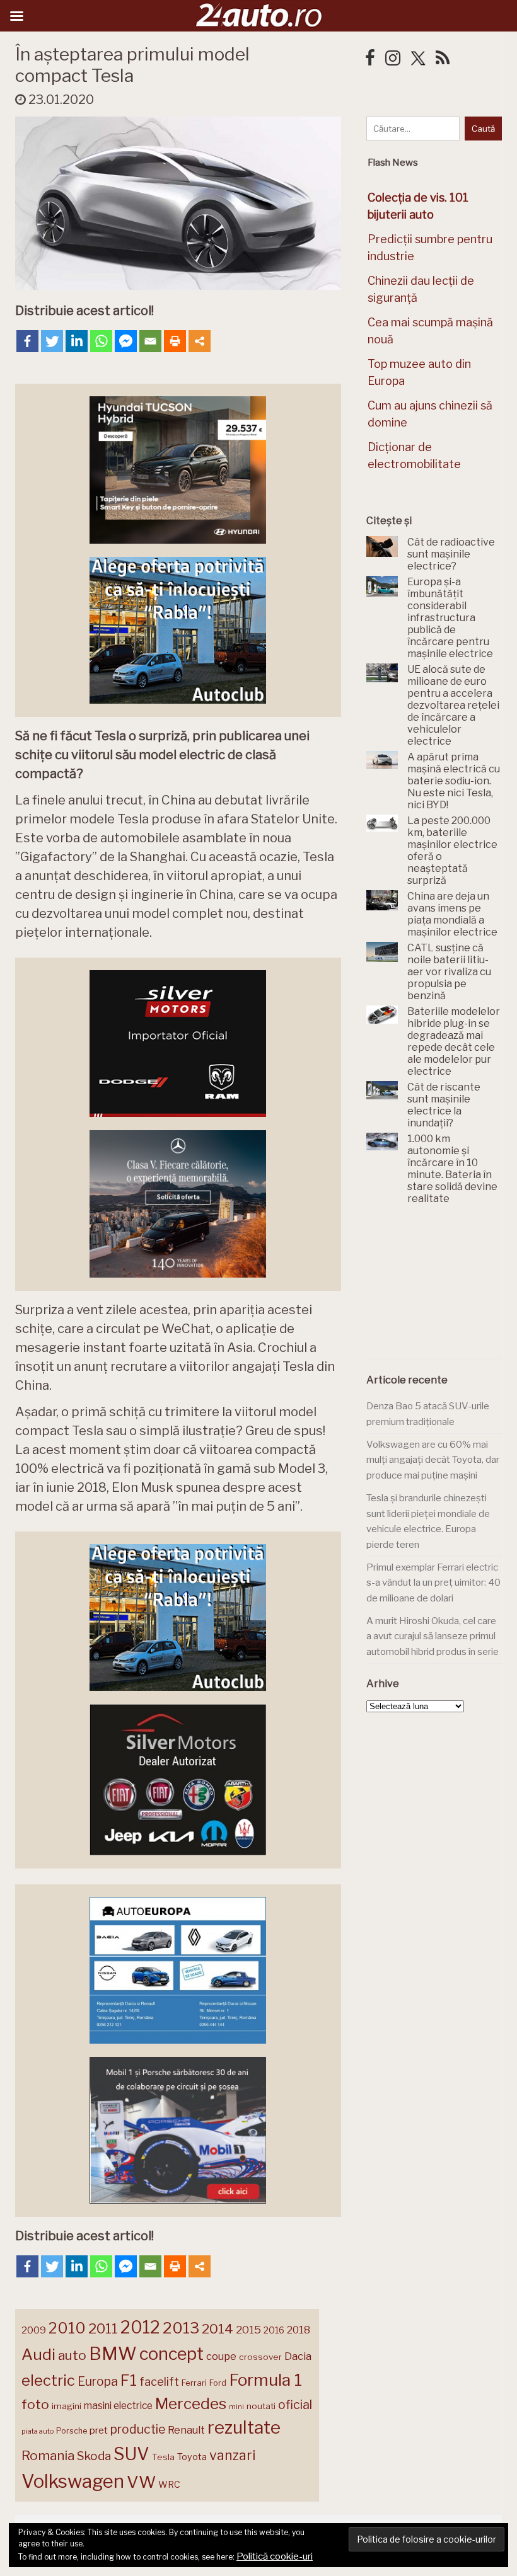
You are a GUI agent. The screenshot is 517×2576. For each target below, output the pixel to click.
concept (171, 2354)
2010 (67, 2328)
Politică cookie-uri (275, 2556)
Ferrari (194, 2383)
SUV (131, 2454)
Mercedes (191, 2403)
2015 (248, 2330)
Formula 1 (265, 2380)
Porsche (72, 2431)
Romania (48, 2455)
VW (141, 2482)
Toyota (192, 2457)
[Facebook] (27, 341)
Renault (186, 2430)
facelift (159, 2382)
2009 (34, 2330)
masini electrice (118, 2406)
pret (99, 2430)
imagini (67, 2406)
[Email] (150, 341)
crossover (260, 2357)
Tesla (163, 2457)
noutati (261, 2406)
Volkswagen (73, 2481)
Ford (218, 2383)
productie (138, 2429)
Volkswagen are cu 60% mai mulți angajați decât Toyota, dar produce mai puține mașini (433, 1460)
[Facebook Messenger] (126, 341)
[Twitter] (52, 341)
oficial (295, 2405)
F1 (129, 2380)
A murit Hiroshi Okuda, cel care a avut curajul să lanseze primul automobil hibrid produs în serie (433, 1636)
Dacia (298, 2356)
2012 (140, 2327)
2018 (299, 2330)
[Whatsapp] (101, 341)
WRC (169, 2484)
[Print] (175, 341)
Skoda (94, 2456)
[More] (200, 341)
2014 (218, 2329)
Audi (38, 2354)
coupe (221, 2356)
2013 (181, 2328)
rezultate (244, 2427)
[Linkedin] (77, 341)
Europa (98, 2381)
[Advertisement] (442, 1290)
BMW (113, 2354)
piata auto (38, 2431)
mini (236, 2407)
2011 (103, 2328)
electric (48, 2380)
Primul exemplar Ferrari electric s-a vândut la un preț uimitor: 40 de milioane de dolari (433, 1583)
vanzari (232, 2455)
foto (35, 2404)
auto (72, 2355)
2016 (274, 2330)
